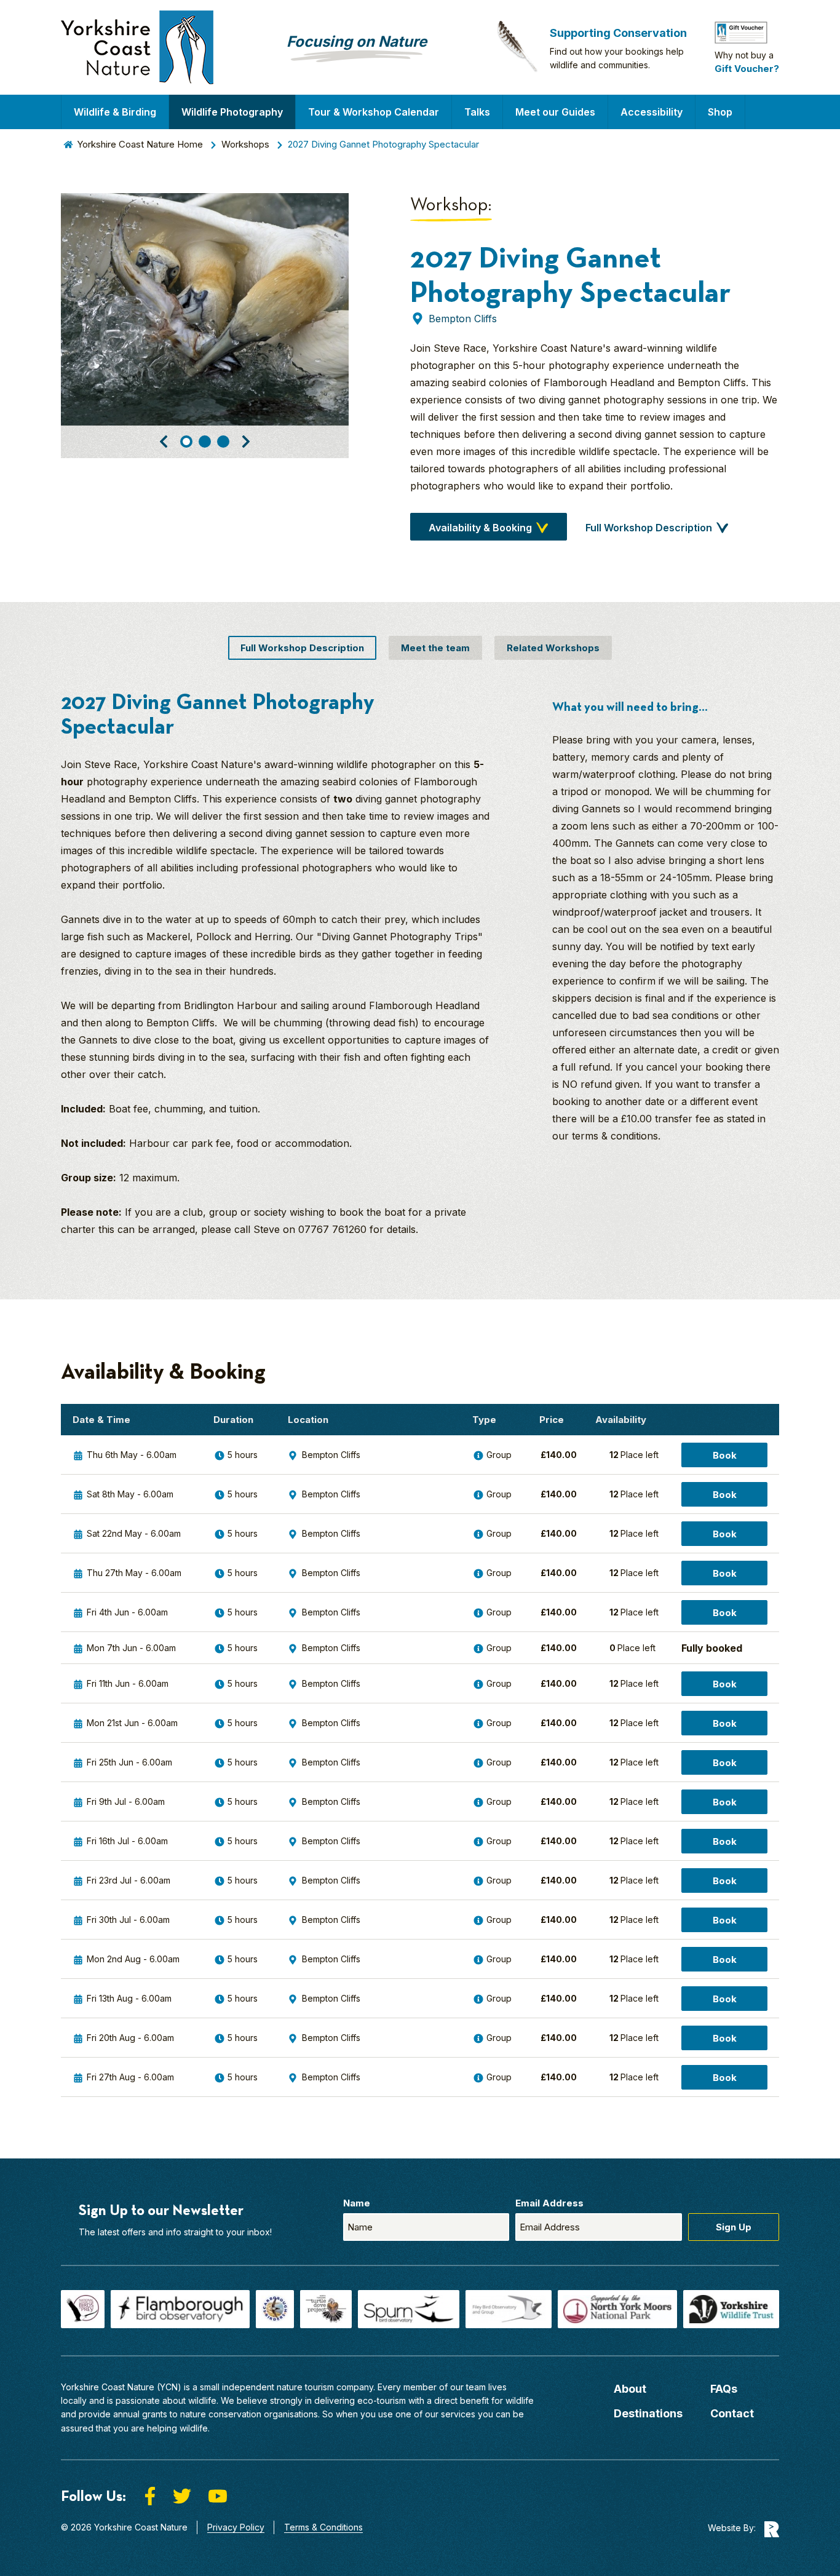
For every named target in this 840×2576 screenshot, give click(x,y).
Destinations (648, 2413)
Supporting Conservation (618, 33)
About (630, 2389)
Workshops (245, 144)
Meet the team (435, 648)
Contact (732, 2413)
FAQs (724, 2389)
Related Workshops (553, 648)
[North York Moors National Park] (617, 2309)
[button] (164, 442)
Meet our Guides (555, 112)
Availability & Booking (480, 528)
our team (468, 2387)
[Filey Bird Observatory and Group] (509, 2309)
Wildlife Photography (232, 112)
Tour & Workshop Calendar (374, 112)
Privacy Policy (236, 2527)
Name (357, 2203)
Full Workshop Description (649, 528)
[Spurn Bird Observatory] (409, 2309)
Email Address (549, 2203)
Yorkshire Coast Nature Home (140, 144)
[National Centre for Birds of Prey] (83, 2309)
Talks (477, 112)
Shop (720, 112)
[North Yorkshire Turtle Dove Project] (326, 2309)
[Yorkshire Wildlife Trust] (731, 2309)
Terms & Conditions (323, 2527)
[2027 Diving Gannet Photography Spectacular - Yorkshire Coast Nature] (137, 47)
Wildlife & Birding (115, 112)
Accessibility (652, 112)
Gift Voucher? (747, 69)
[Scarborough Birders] (275, 2309)
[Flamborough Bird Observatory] (180, 2309)
